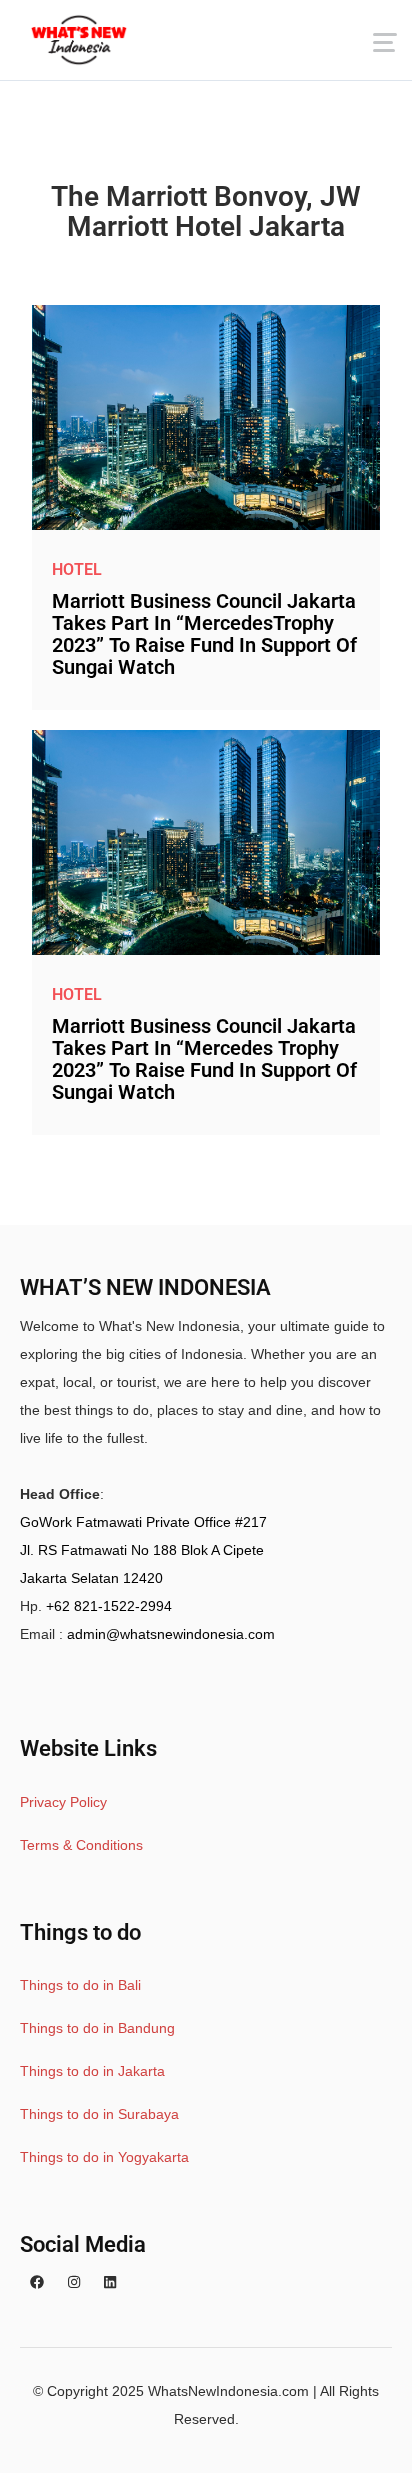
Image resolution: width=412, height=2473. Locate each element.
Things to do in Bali (80, 1985)
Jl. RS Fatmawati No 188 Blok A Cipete (142, 1550)
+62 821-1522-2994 (109, 1606)
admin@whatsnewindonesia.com (171, 1634)
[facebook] (37, 2283)
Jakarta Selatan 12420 (91, 1578)
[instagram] (74, 2283)
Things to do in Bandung (97, 2028)
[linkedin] (110, 2283)
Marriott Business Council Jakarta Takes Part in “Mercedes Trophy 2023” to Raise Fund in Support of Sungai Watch (204, 1059)
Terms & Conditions (81, 1845)
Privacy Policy (63, 1802)
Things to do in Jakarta (92, 2071)
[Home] (79, 40)
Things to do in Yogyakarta (104, 2157)
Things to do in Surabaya (99, 2114)
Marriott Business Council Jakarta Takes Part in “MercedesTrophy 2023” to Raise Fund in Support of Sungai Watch (204, 634)
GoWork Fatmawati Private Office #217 (143, 1522)
